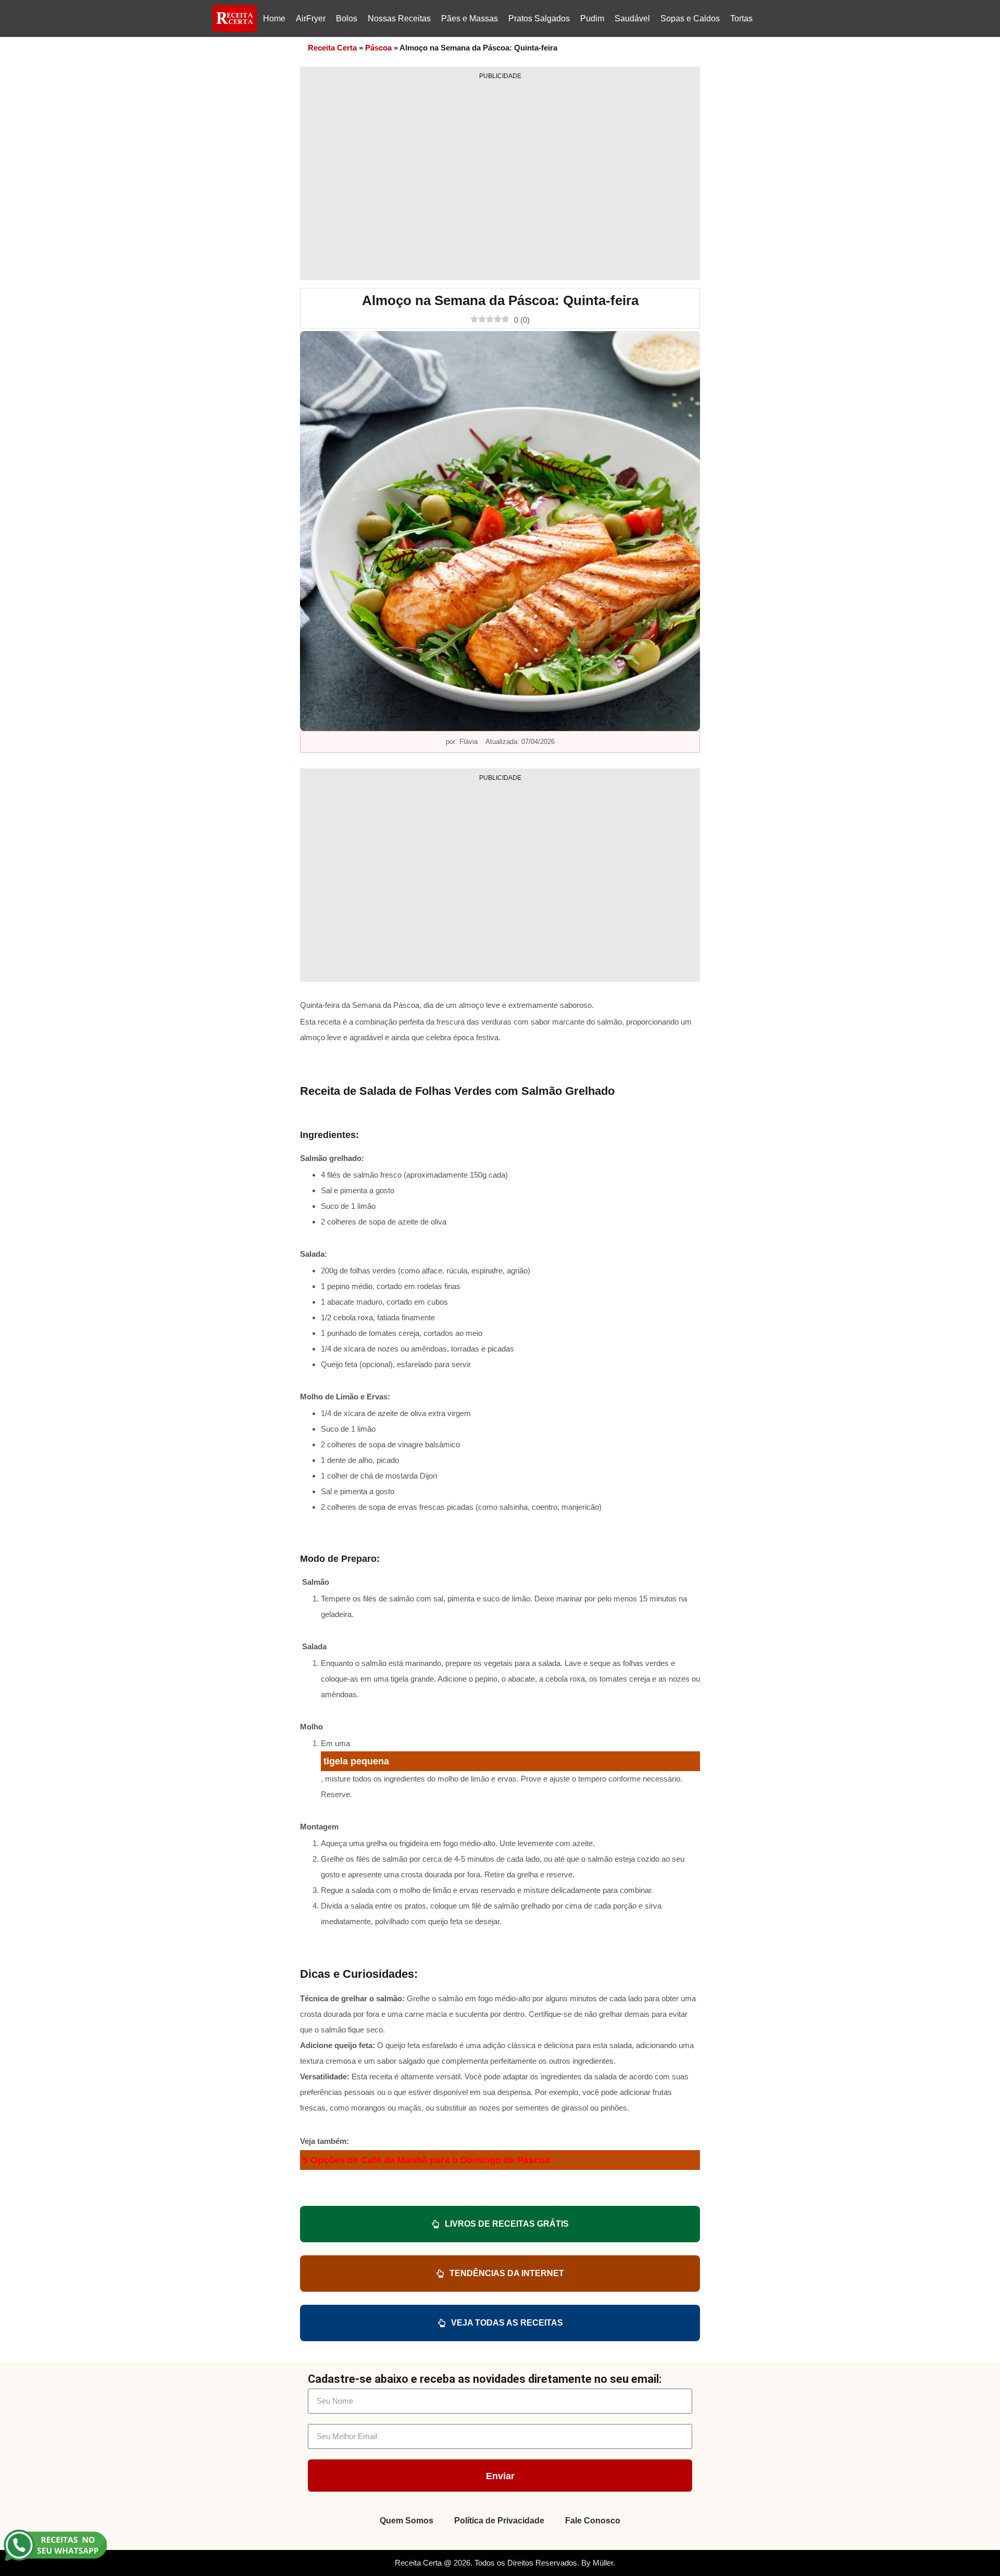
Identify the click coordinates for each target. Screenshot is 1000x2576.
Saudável (632, 18)
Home (274, 18)
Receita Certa (332, 48)
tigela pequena (356, 1761)
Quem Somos (407, 2521)
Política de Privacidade (499, 2521)
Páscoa (378, 48)
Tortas (741, 18)
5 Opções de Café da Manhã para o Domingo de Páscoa (426, 2160)
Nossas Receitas (399, 18)
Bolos (347, 18)
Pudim (592, 18)
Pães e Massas (470, 18)
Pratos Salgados (539, 18)
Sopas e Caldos (690, 18)
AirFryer (311, 18)
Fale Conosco (593, 2521)
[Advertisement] (500, 176)
